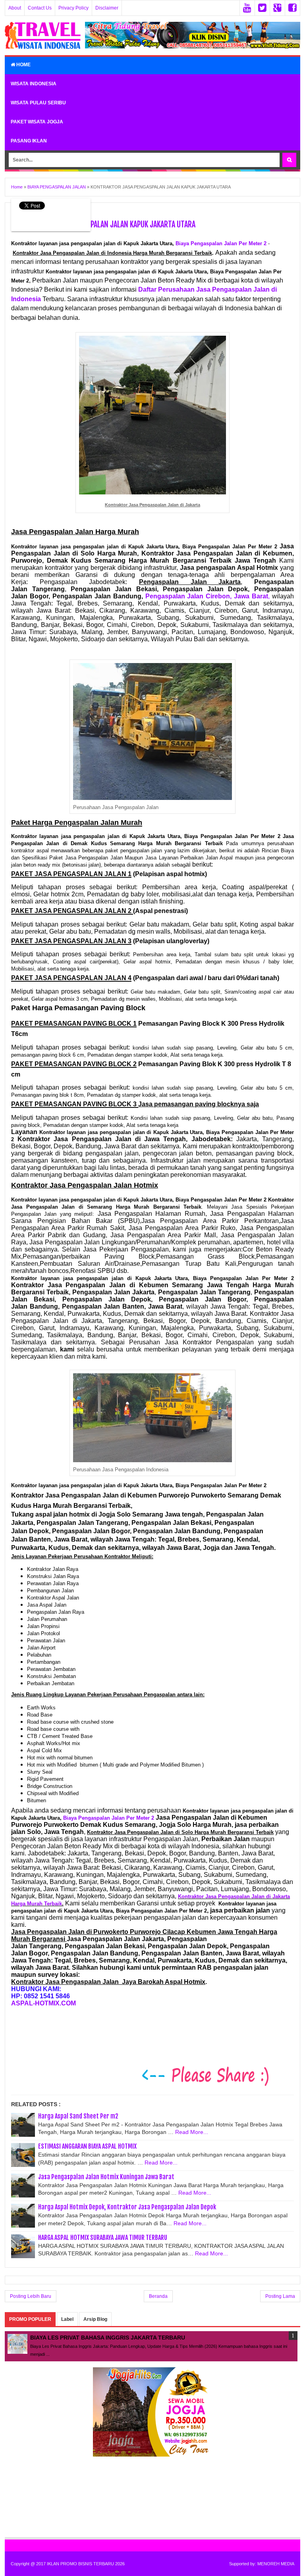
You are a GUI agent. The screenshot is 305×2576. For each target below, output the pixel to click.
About (15, 8)
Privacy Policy (73, 8)
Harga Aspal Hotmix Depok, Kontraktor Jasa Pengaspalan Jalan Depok (127, 2207)
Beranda (158, 2296)
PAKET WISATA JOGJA (37, 122)
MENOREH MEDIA (276, 2564)
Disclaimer (107, 8)
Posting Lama (280, 2296)
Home (23, 65)
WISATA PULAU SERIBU (38, 103)
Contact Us (40, 8)
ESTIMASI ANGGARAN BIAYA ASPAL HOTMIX (87, 2146)
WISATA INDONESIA (34, 84)
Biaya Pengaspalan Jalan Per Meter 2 (221, 243)
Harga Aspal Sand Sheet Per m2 (78, 2116)
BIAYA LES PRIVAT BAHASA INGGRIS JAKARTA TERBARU (108, 2338)
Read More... (192, 2132)
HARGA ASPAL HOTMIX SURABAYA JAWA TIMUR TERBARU (103, 2238)
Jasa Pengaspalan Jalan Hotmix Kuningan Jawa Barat (106, 2177)
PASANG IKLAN (29, 141)
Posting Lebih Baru (31, 2296)
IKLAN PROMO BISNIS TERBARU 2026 (86, 2564)
